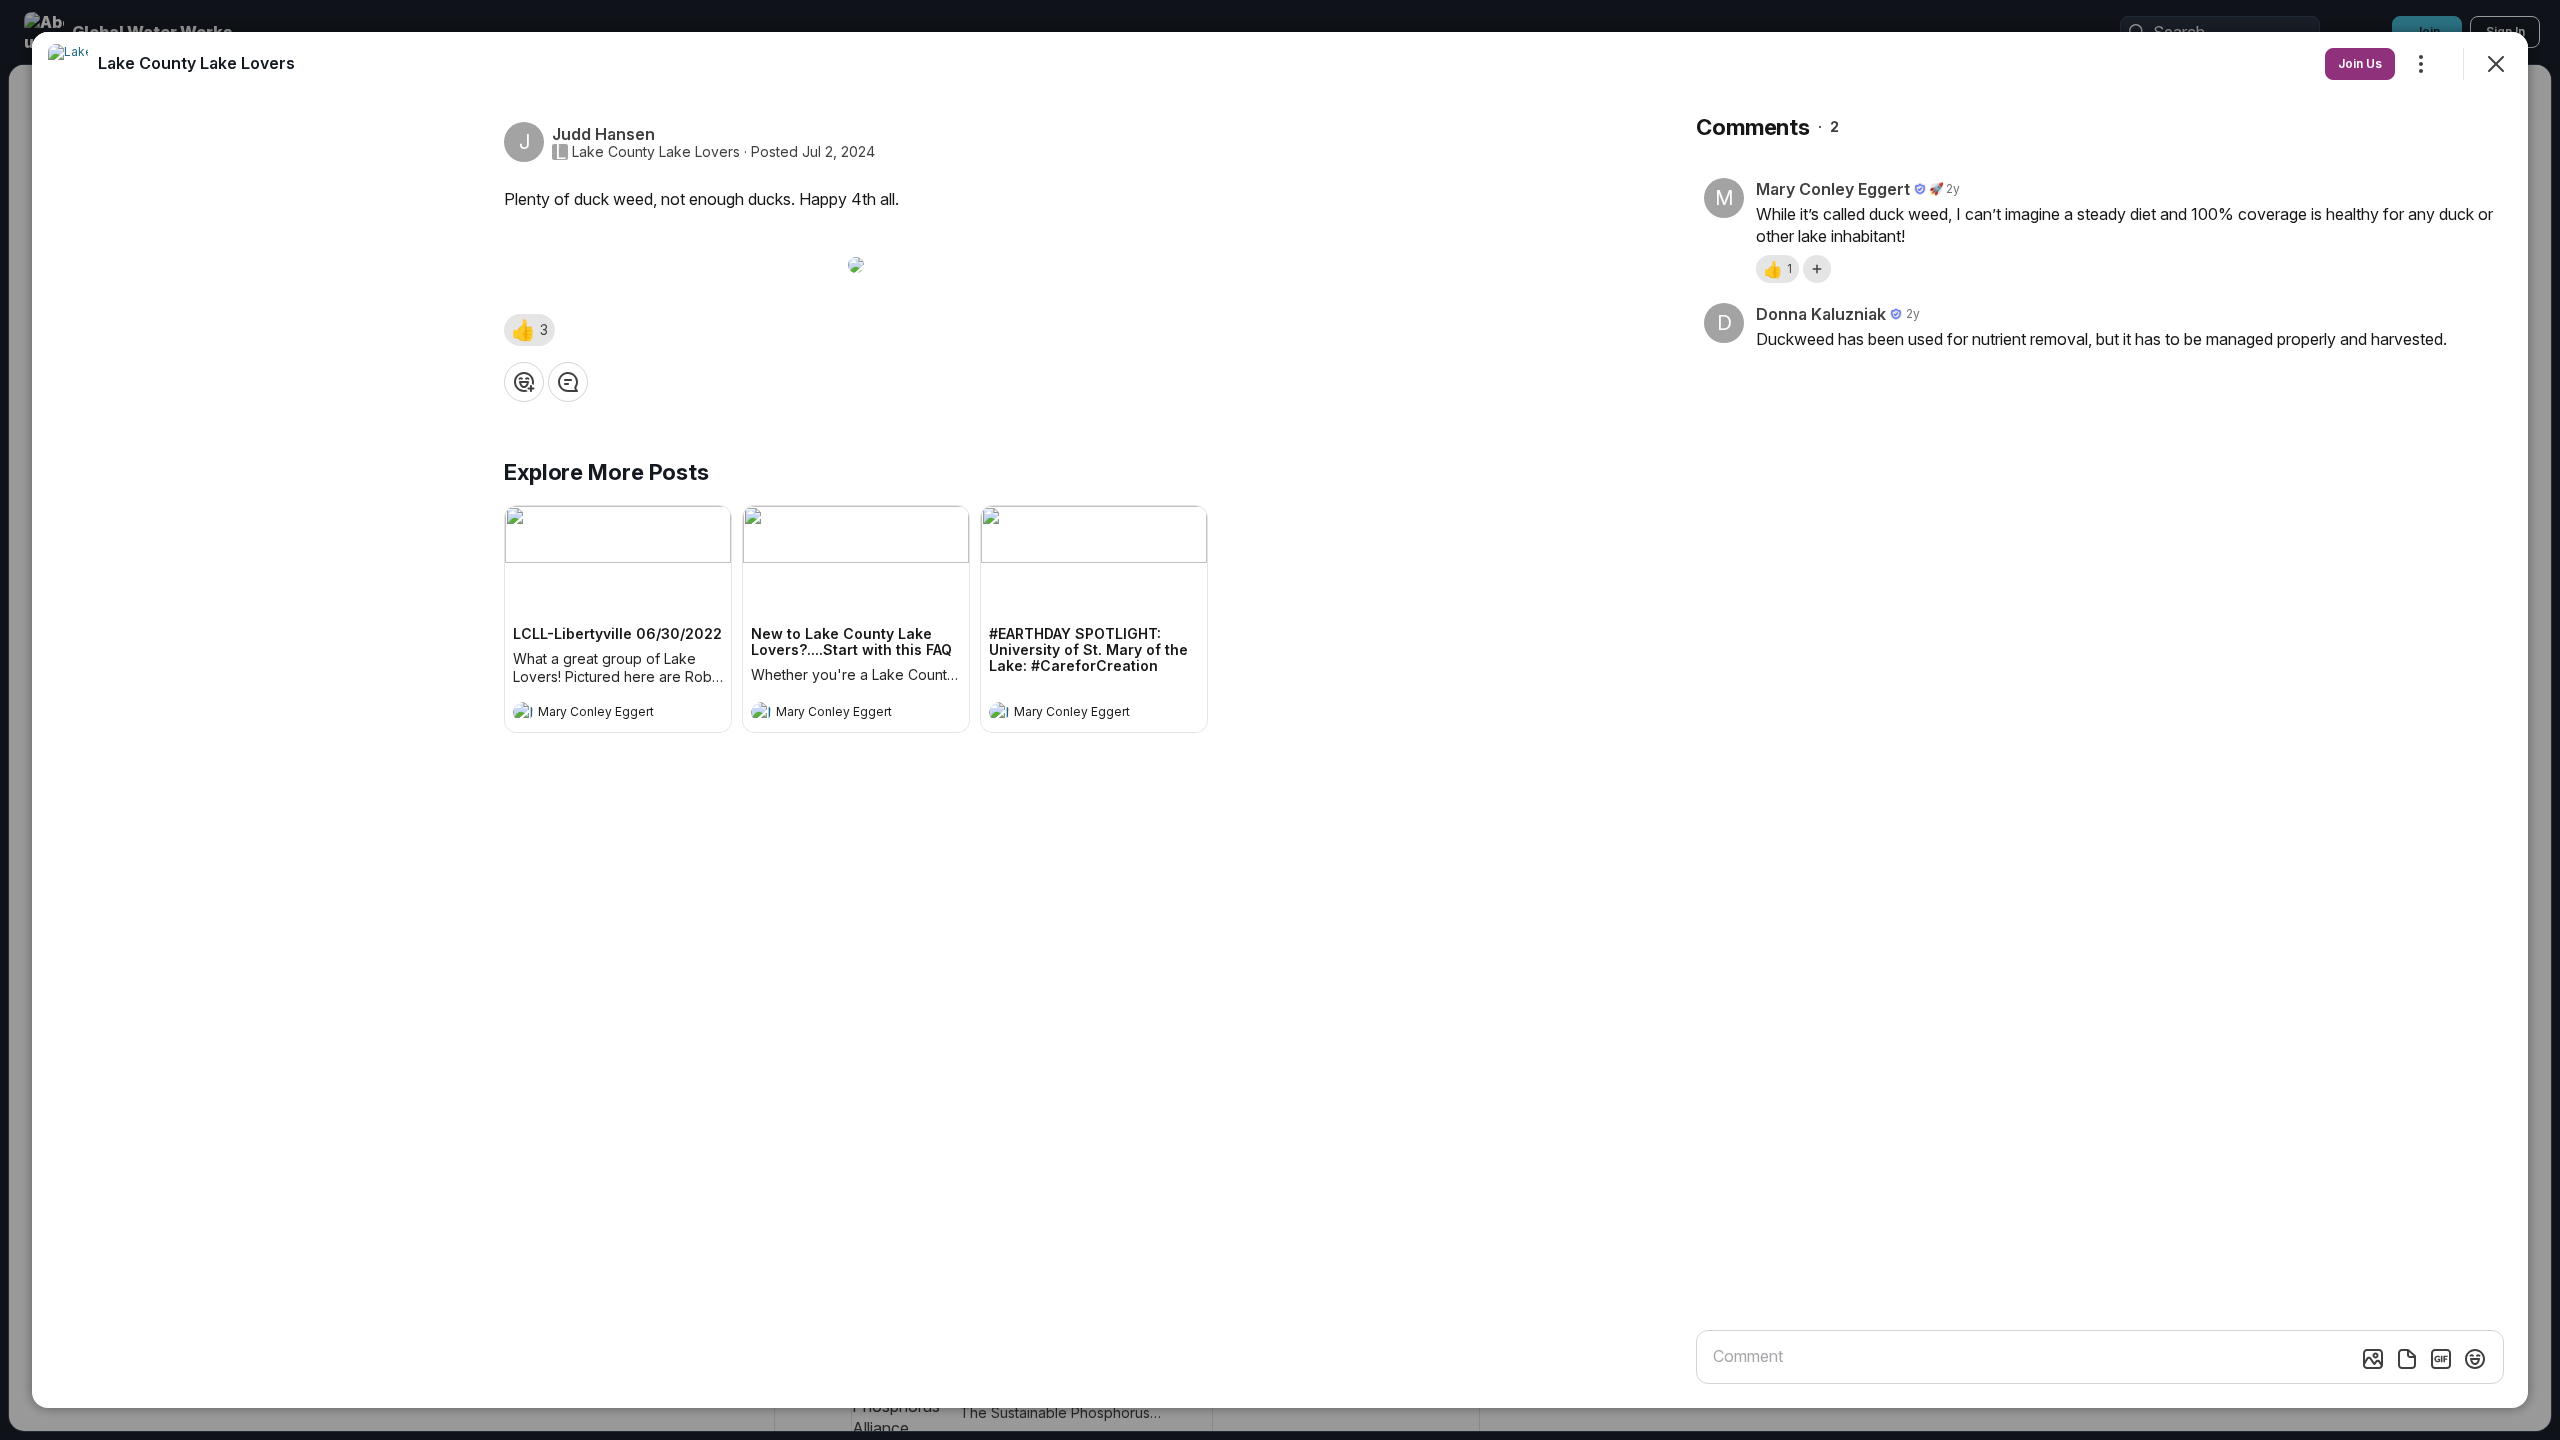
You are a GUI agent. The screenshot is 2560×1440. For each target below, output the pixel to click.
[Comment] (568, 382)
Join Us (2360, 63)
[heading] (598, 714)
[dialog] (1280, 720)
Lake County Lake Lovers (656, 152)
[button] (529, 330)
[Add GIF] (2441, 1359)
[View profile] (523, 712)
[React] (524, 382)
